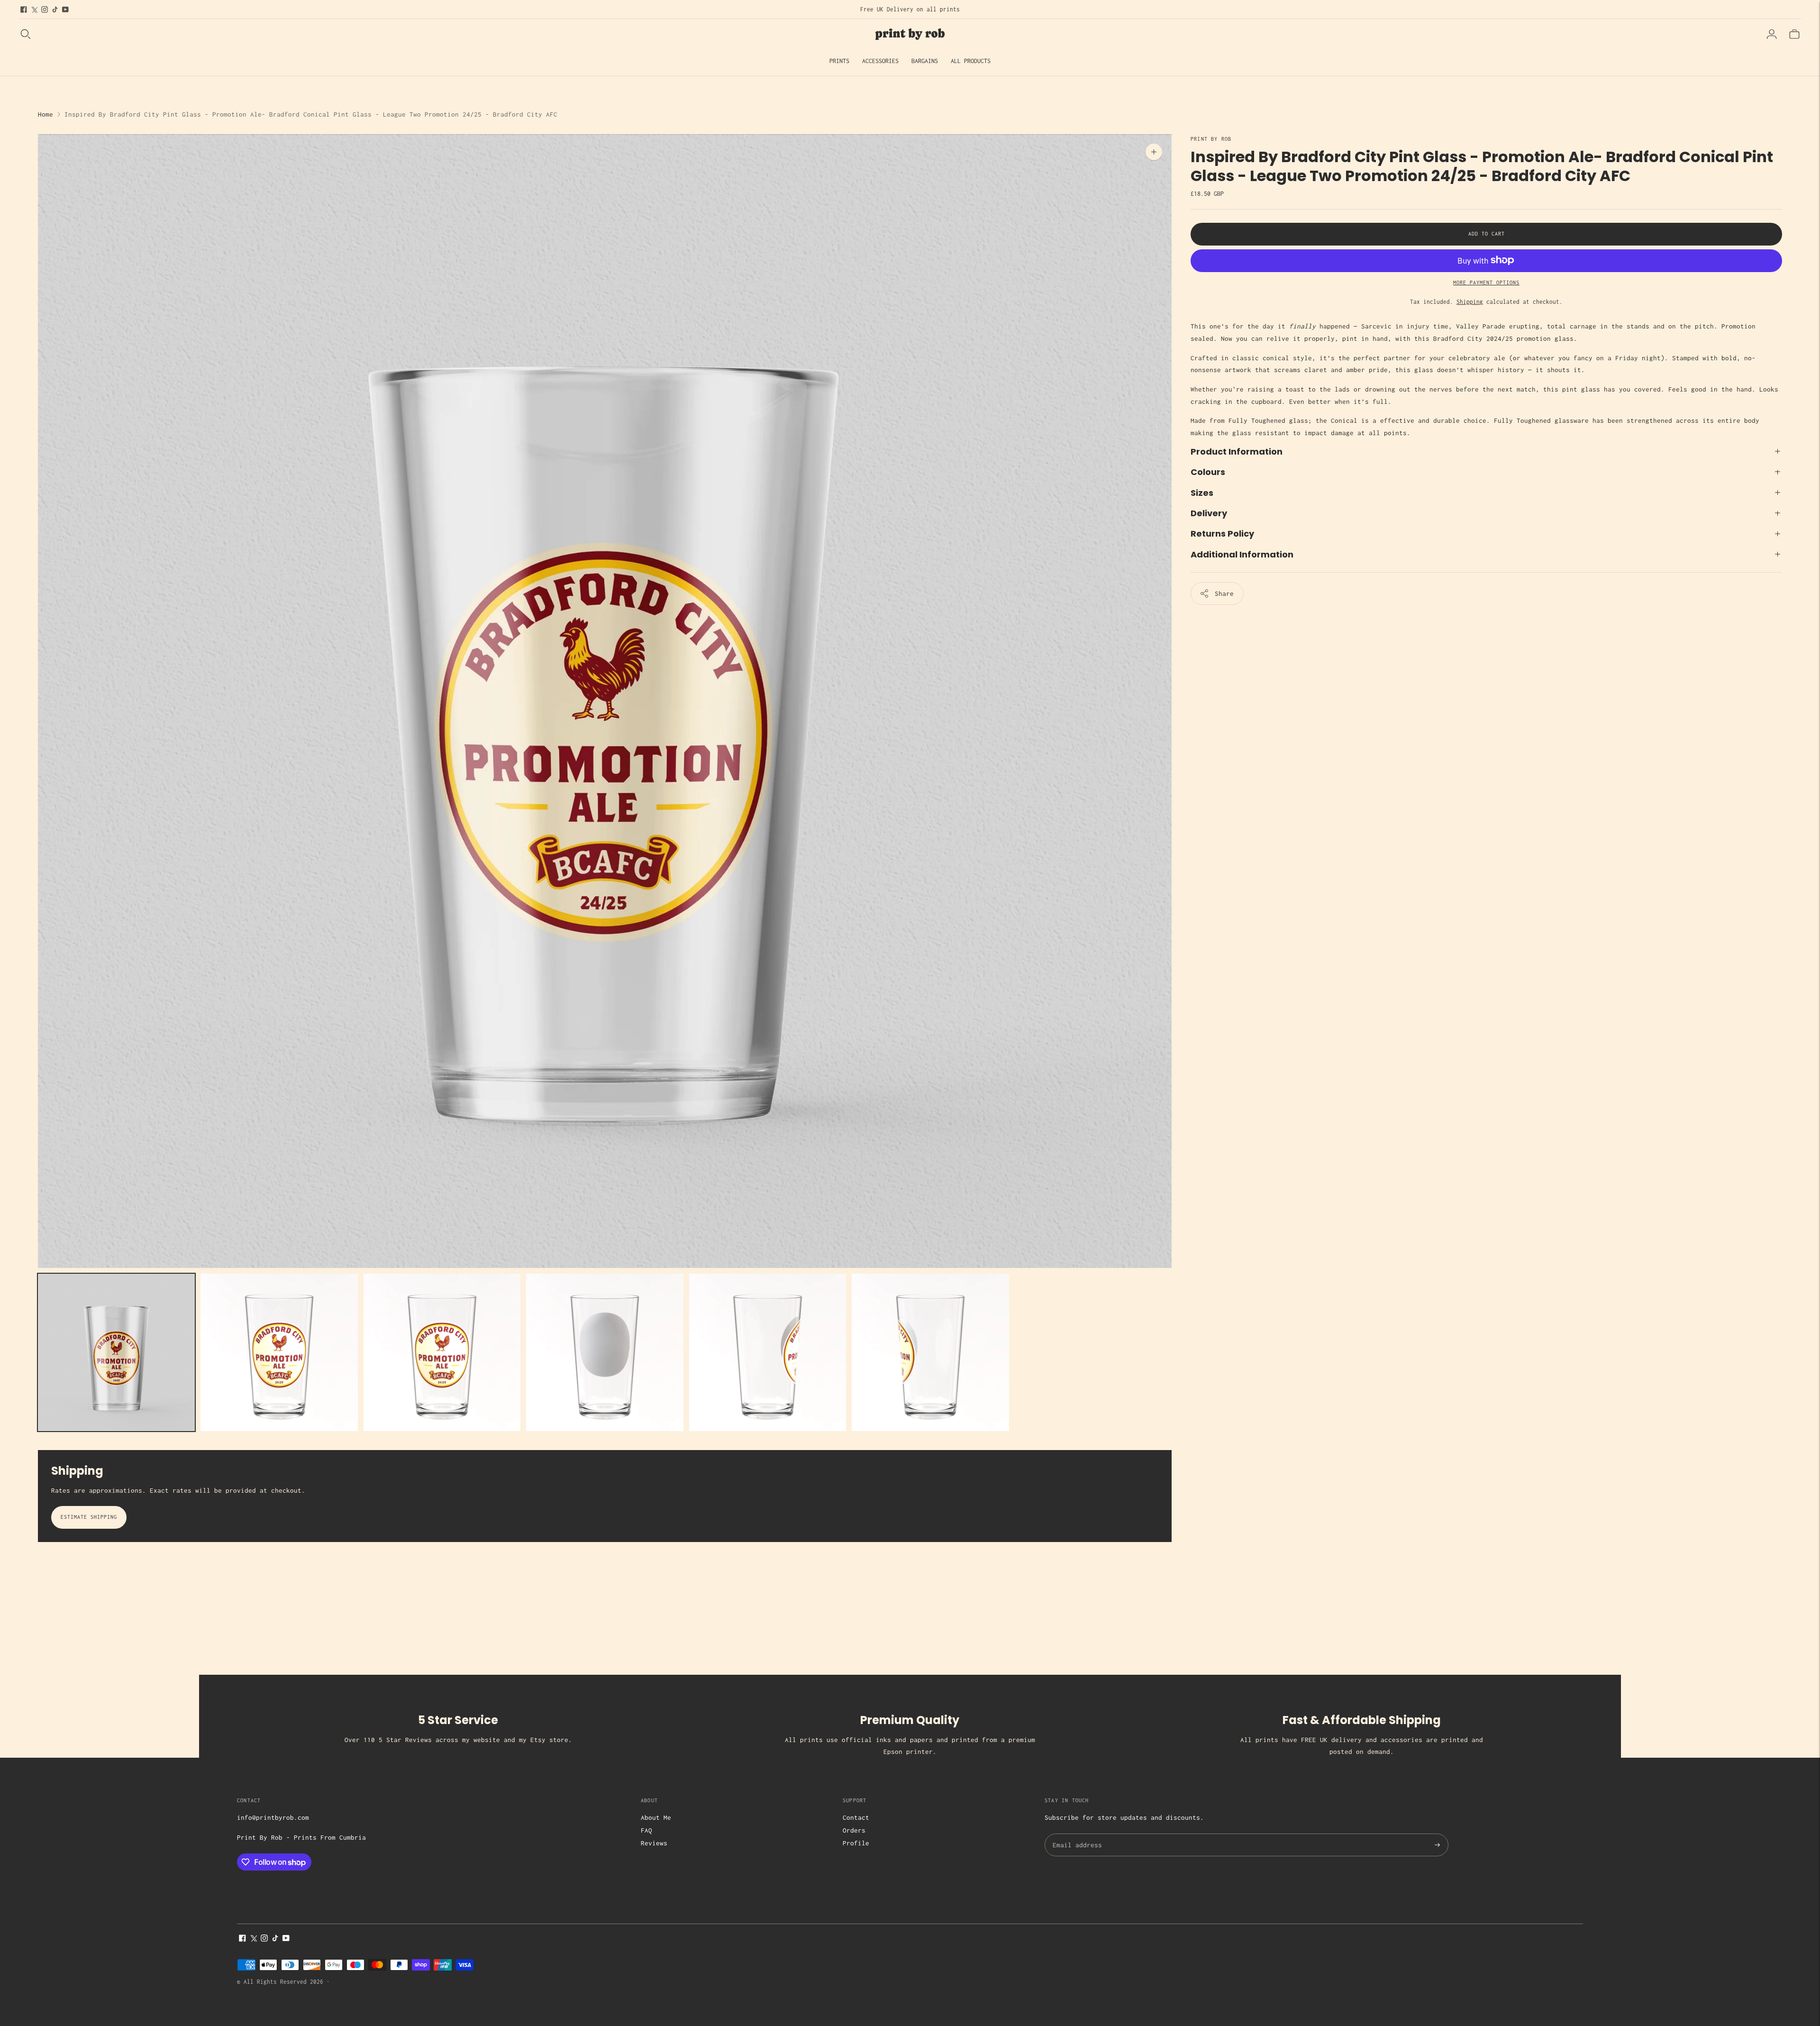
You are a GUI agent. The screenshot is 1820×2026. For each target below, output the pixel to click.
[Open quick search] (26, 34)
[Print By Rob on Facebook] (24, 9)
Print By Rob (1211, 139)
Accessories (880, 61)
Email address (1076, 1834)
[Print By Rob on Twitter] (34, 9)
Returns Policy (1222, 534)
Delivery (1209, 513)
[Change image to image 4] (605, 1352)
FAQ (646, 1830)
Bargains (925, 61)
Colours (1208, 472)
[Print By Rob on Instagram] (45, 9)
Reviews (654, 1843)
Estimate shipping (89, 1517)
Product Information (1237, 451)
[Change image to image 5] (768, 1352)
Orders (854, 1830)
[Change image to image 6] (930, 1352)
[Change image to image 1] (116, 1352)
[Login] (1772, 34)
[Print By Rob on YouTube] (65, 9)
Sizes (1202, 492)
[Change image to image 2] (279, 1352)
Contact (856, 1817)
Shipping (1470, 302)
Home (45, 114)
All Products (971, 61)
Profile (856, 1843)
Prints (839, 61)
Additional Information (1242, 554)
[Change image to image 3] (442, 1352)
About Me (656, 1817)
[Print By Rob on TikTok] (55, 9)
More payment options (1486, 282)
